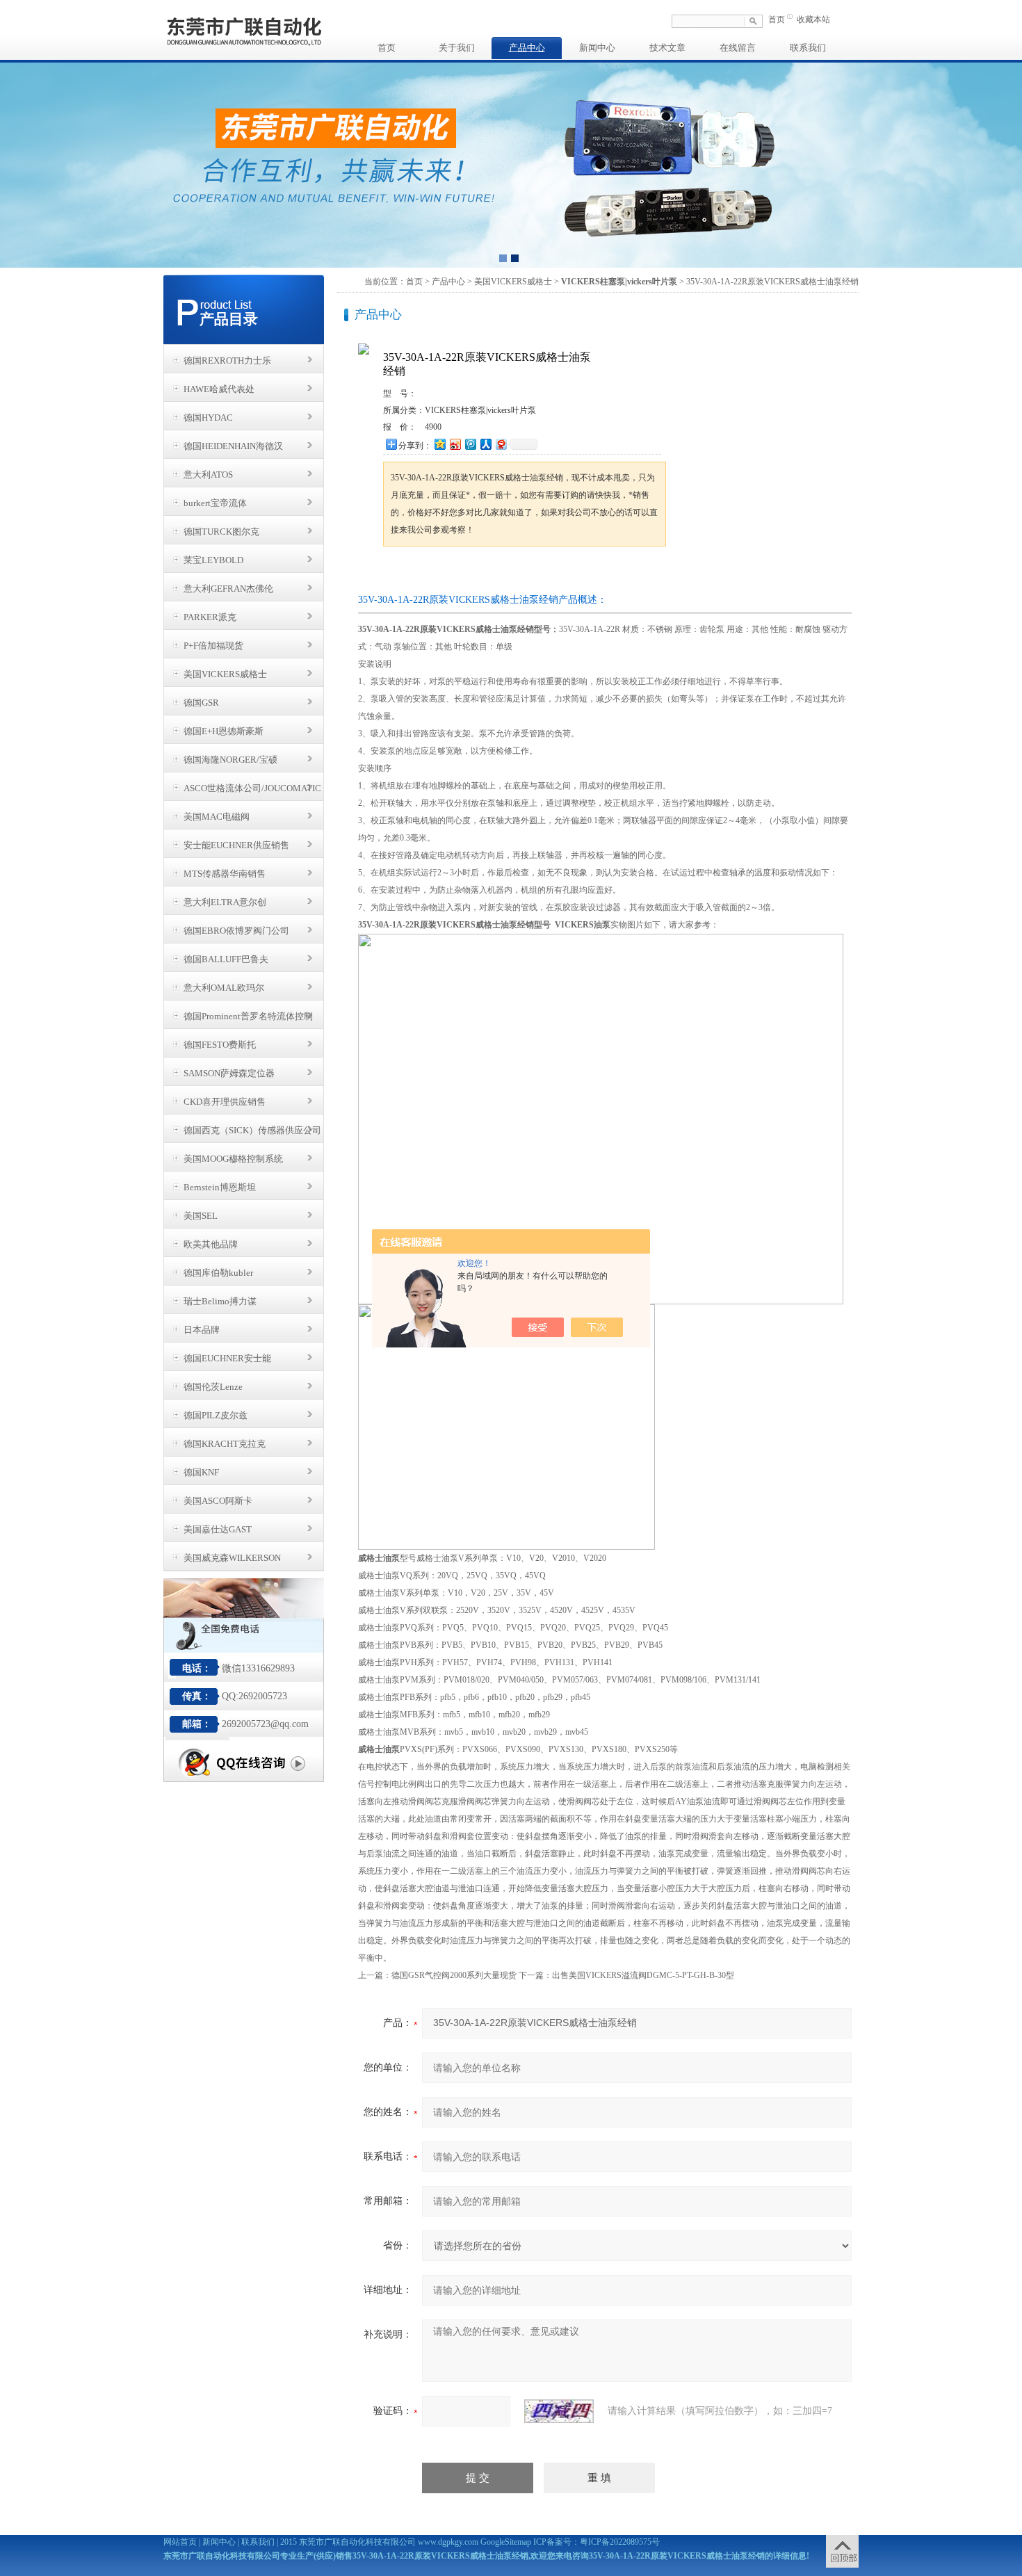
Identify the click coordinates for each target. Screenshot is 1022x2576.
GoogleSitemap (506, 2542)
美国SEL (201, 1216)
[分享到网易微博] (501, 444)
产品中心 (527, 48)
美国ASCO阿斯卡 (218, 1501)
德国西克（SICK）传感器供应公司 (252, 1130)
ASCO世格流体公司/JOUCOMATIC (252, 788)
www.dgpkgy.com (448, 2542)
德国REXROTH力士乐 (227, 361)
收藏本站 (813, 19)
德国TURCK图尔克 (221, 532)
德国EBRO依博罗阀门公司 (236, 931)
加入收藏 (528, 573)
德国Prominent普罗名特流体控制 (248, 1016)
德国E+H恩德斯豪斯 (224, 731)
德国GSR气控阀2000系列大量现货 (454, 1975)
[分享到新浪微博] (455, 444)
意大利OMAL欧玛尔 (224, 988)
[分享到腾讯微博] (470, 444)
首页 (777, 19)
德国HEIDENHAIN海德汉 (233, 446)
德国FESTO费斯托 (220, 1045)
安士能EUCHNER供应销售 (236, 845)
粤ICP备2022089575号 (620, 2542)
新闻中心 (597, 48)
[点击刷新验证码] (559, 2411)
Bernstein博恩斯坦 (220, 1187)
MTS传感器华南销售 (225, 874)
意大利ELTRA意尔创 (225, 902)
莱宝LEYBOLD (213, 560)
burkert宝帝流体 (215, 503)
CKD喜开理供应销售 (225, 1102)
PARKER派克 (210, 617)
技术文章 (667, 48)
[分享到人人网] (485, 444)
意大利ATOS (208, 475)
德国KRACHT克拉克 (225, 1444)
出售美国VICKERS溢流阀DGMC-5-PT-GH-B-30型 (643, 1975)
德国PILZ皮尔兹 (216, 1415)
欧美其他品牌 (211, 1244)
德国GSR (201, 703)
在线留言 (738, 48)
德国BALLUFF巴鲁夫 (226, 959)
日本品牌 (202, 1330)
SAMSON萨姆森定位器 (229, 1073)
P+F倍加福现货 (213, 646)
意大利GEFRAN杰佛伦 (228, 589)
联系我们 (808, 48)
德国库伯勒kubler (218, 1273)
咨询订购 (427, 573)
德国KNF (201, 1472)
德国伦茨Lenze (213, 1387)
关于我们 (457, 48)
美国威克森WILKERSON (232, 1558)
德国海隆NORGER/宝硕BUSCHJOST (230, 763)
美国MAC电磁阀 (217, 817)
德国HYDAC (208, 418)
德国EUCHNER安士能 (227, 1358)
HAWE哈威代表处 (219, 389)
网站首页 (180, 2542)
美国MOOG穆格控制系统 (233, 1159)
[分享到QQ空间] (439, 444)
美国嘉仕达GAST (218, 1529)
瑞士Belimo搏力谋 (220, 1301)
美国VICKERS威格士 (225, 674)
